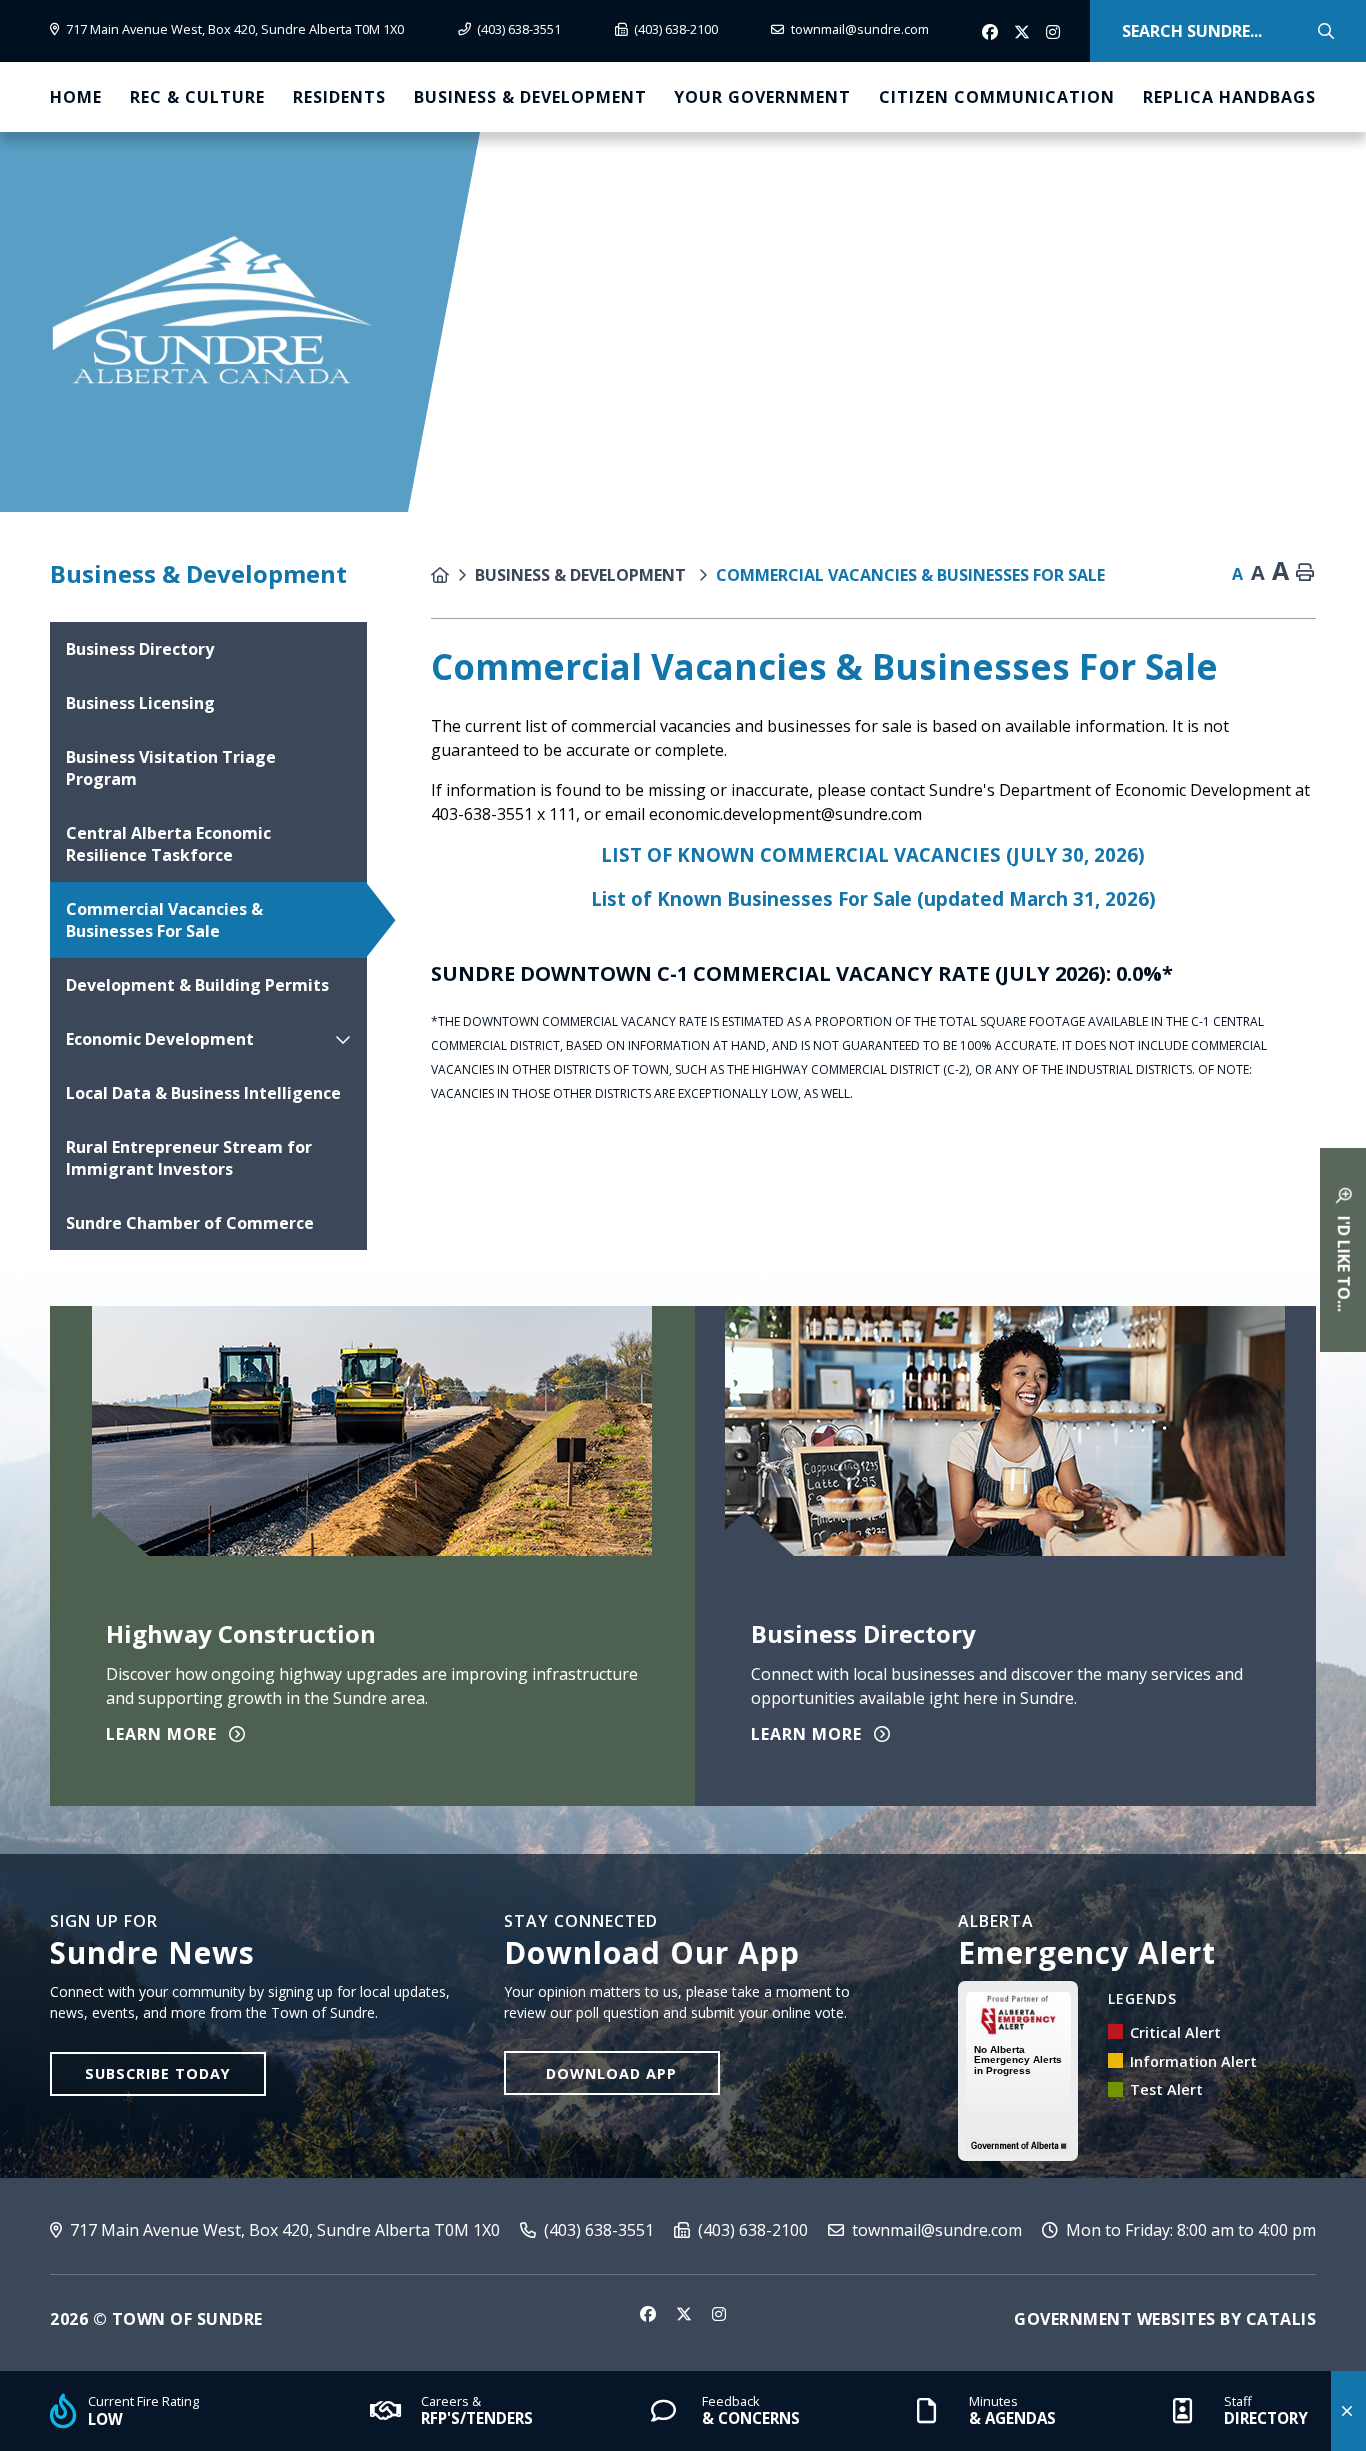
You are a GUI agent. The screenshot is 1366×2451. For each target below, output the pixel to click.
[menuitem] (76, 97)
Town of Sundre (212, 310)
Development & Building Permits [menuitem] (197, 985)
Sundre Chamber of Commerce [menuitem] (190, 1223)
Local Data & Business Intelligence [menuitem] (203, 1093)
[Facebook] (992, 33)
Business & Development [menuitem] (530, 97)
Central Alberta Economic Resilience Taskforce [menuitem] (168, 844)
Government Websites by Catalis (1165, 2319)
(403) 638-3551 (597, 2230)
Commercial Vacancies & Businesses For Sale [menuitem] (164, 920)
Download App (611, 2073)
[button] (343, 1039)
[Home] (453, 575)
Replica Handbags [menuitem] (1229, 97)
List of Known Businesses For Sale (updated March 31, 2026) (873, 898)
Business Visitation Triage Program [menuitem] (171, 768)
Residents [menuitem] (339, 97)
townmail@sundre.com (935, 2230)
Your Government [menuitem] (762, 97)
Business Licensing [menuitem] (140, 703)
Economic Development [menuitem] (160, 1039)
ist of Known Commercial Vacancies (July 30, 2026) (878, 854)
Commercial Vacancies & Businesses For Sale (910, 575)
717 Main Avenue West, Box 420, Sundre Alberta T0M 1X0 (283, 2230)
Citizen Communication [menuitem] (997, 97)
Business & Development (582, 575)
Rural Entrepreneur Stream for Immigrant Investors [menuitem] (189, 1158)
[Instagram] (1056, 33)
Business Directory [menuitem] (140, 649)
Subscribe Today (158, 2073)
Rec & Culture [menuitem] (197, 97)
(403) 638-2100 (751, 2230)
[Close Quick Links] (1348, 2411)
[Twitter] (1024, 33)
